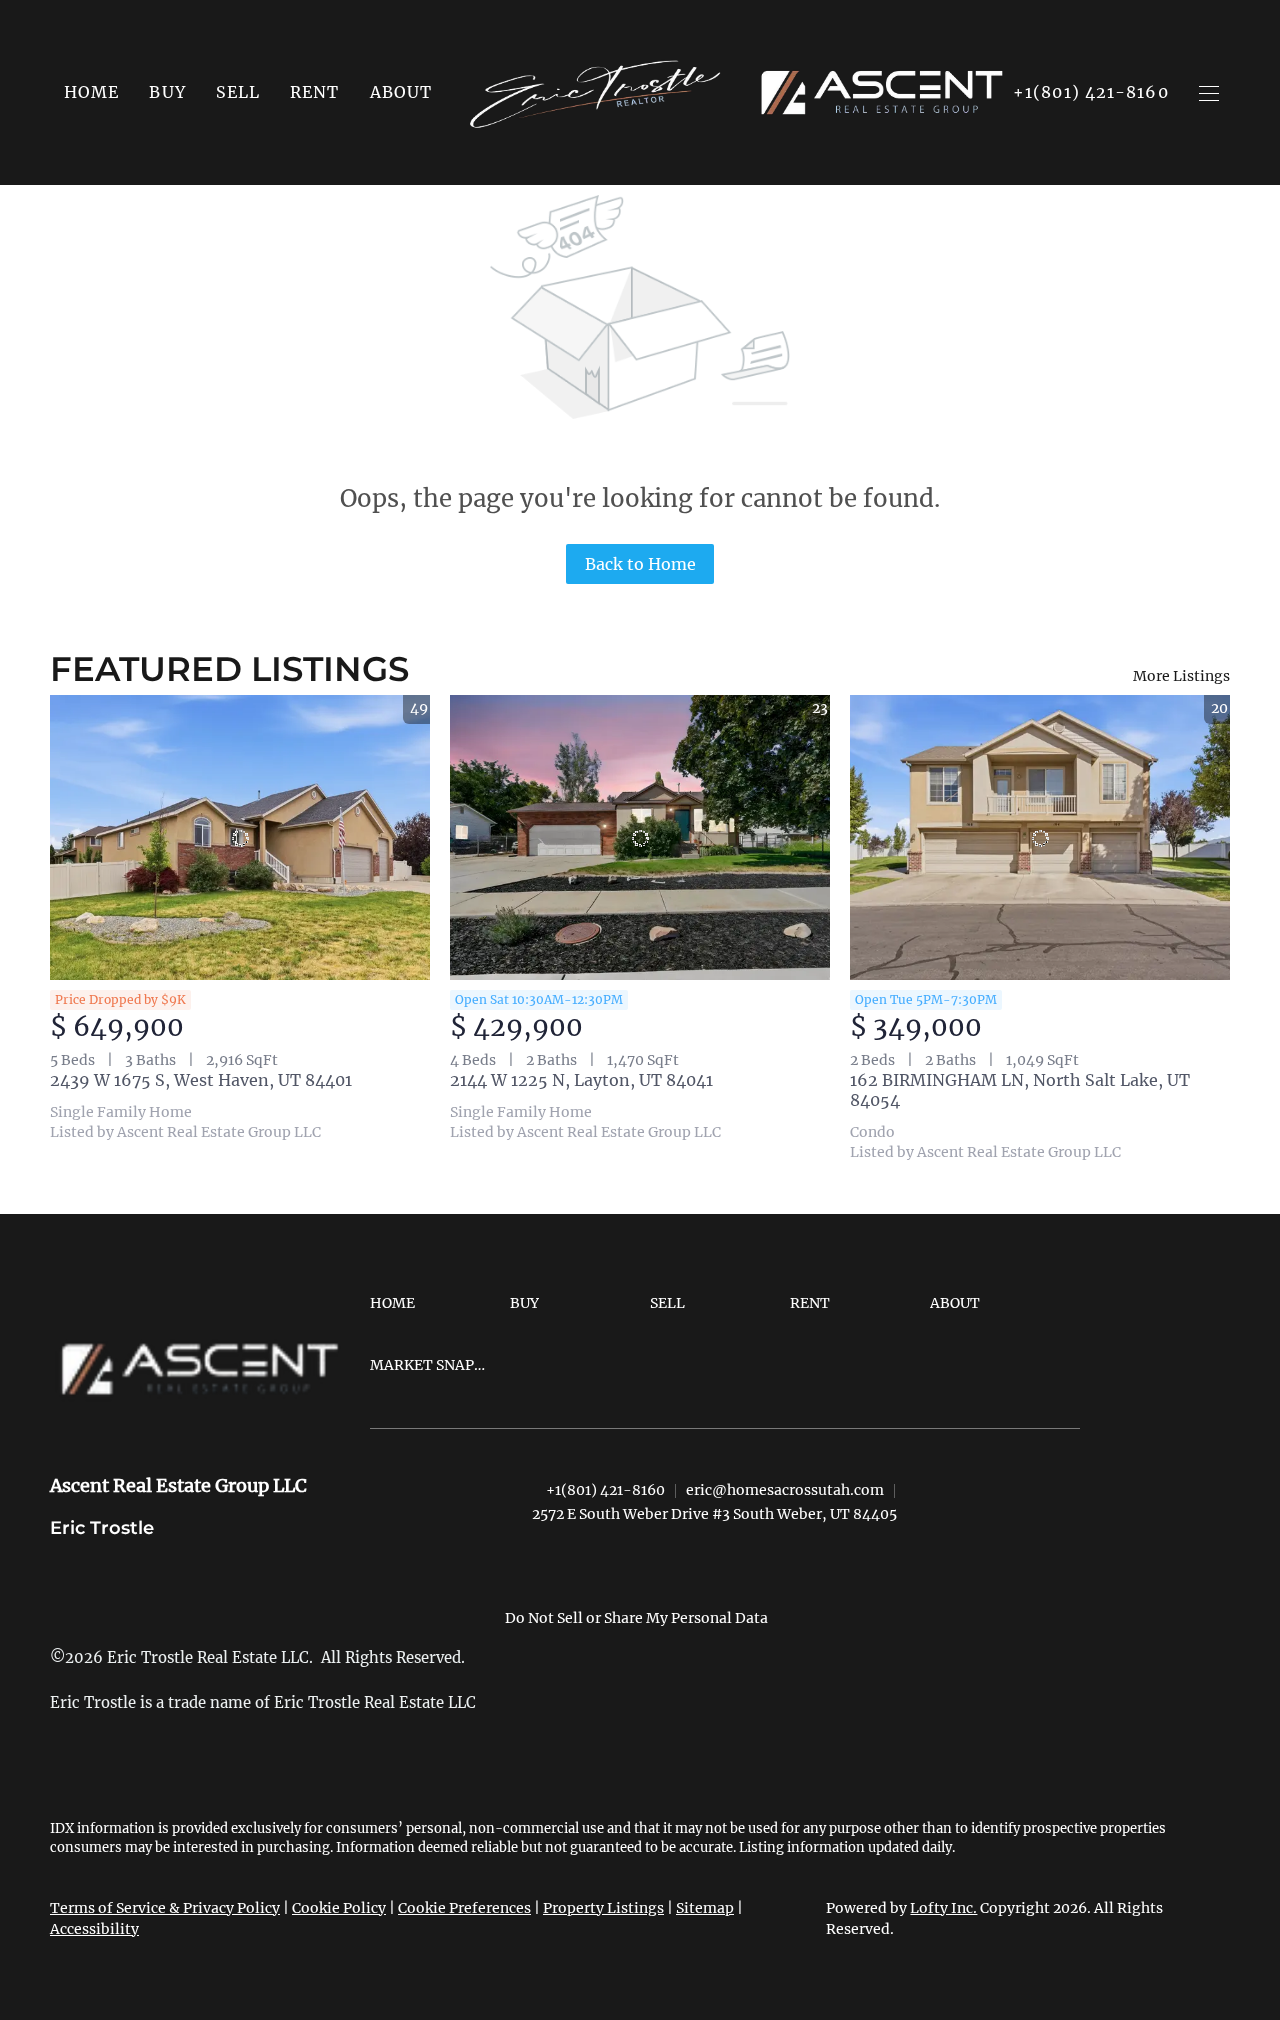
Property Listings (603, 1908)
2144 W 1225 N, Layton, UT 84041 (581, 1080)
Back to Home (640, 564)
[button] (167, 92)
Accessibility (94, 1929)
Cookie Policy (339, 1908)
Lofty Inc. (943, 1908)
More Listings (1181, 676)
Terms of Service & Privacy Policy (165, 1908)
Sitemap (705, 1908)
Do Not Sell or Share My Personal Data (636, 1618)
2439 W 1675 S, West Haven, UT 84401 (201, 1080)
